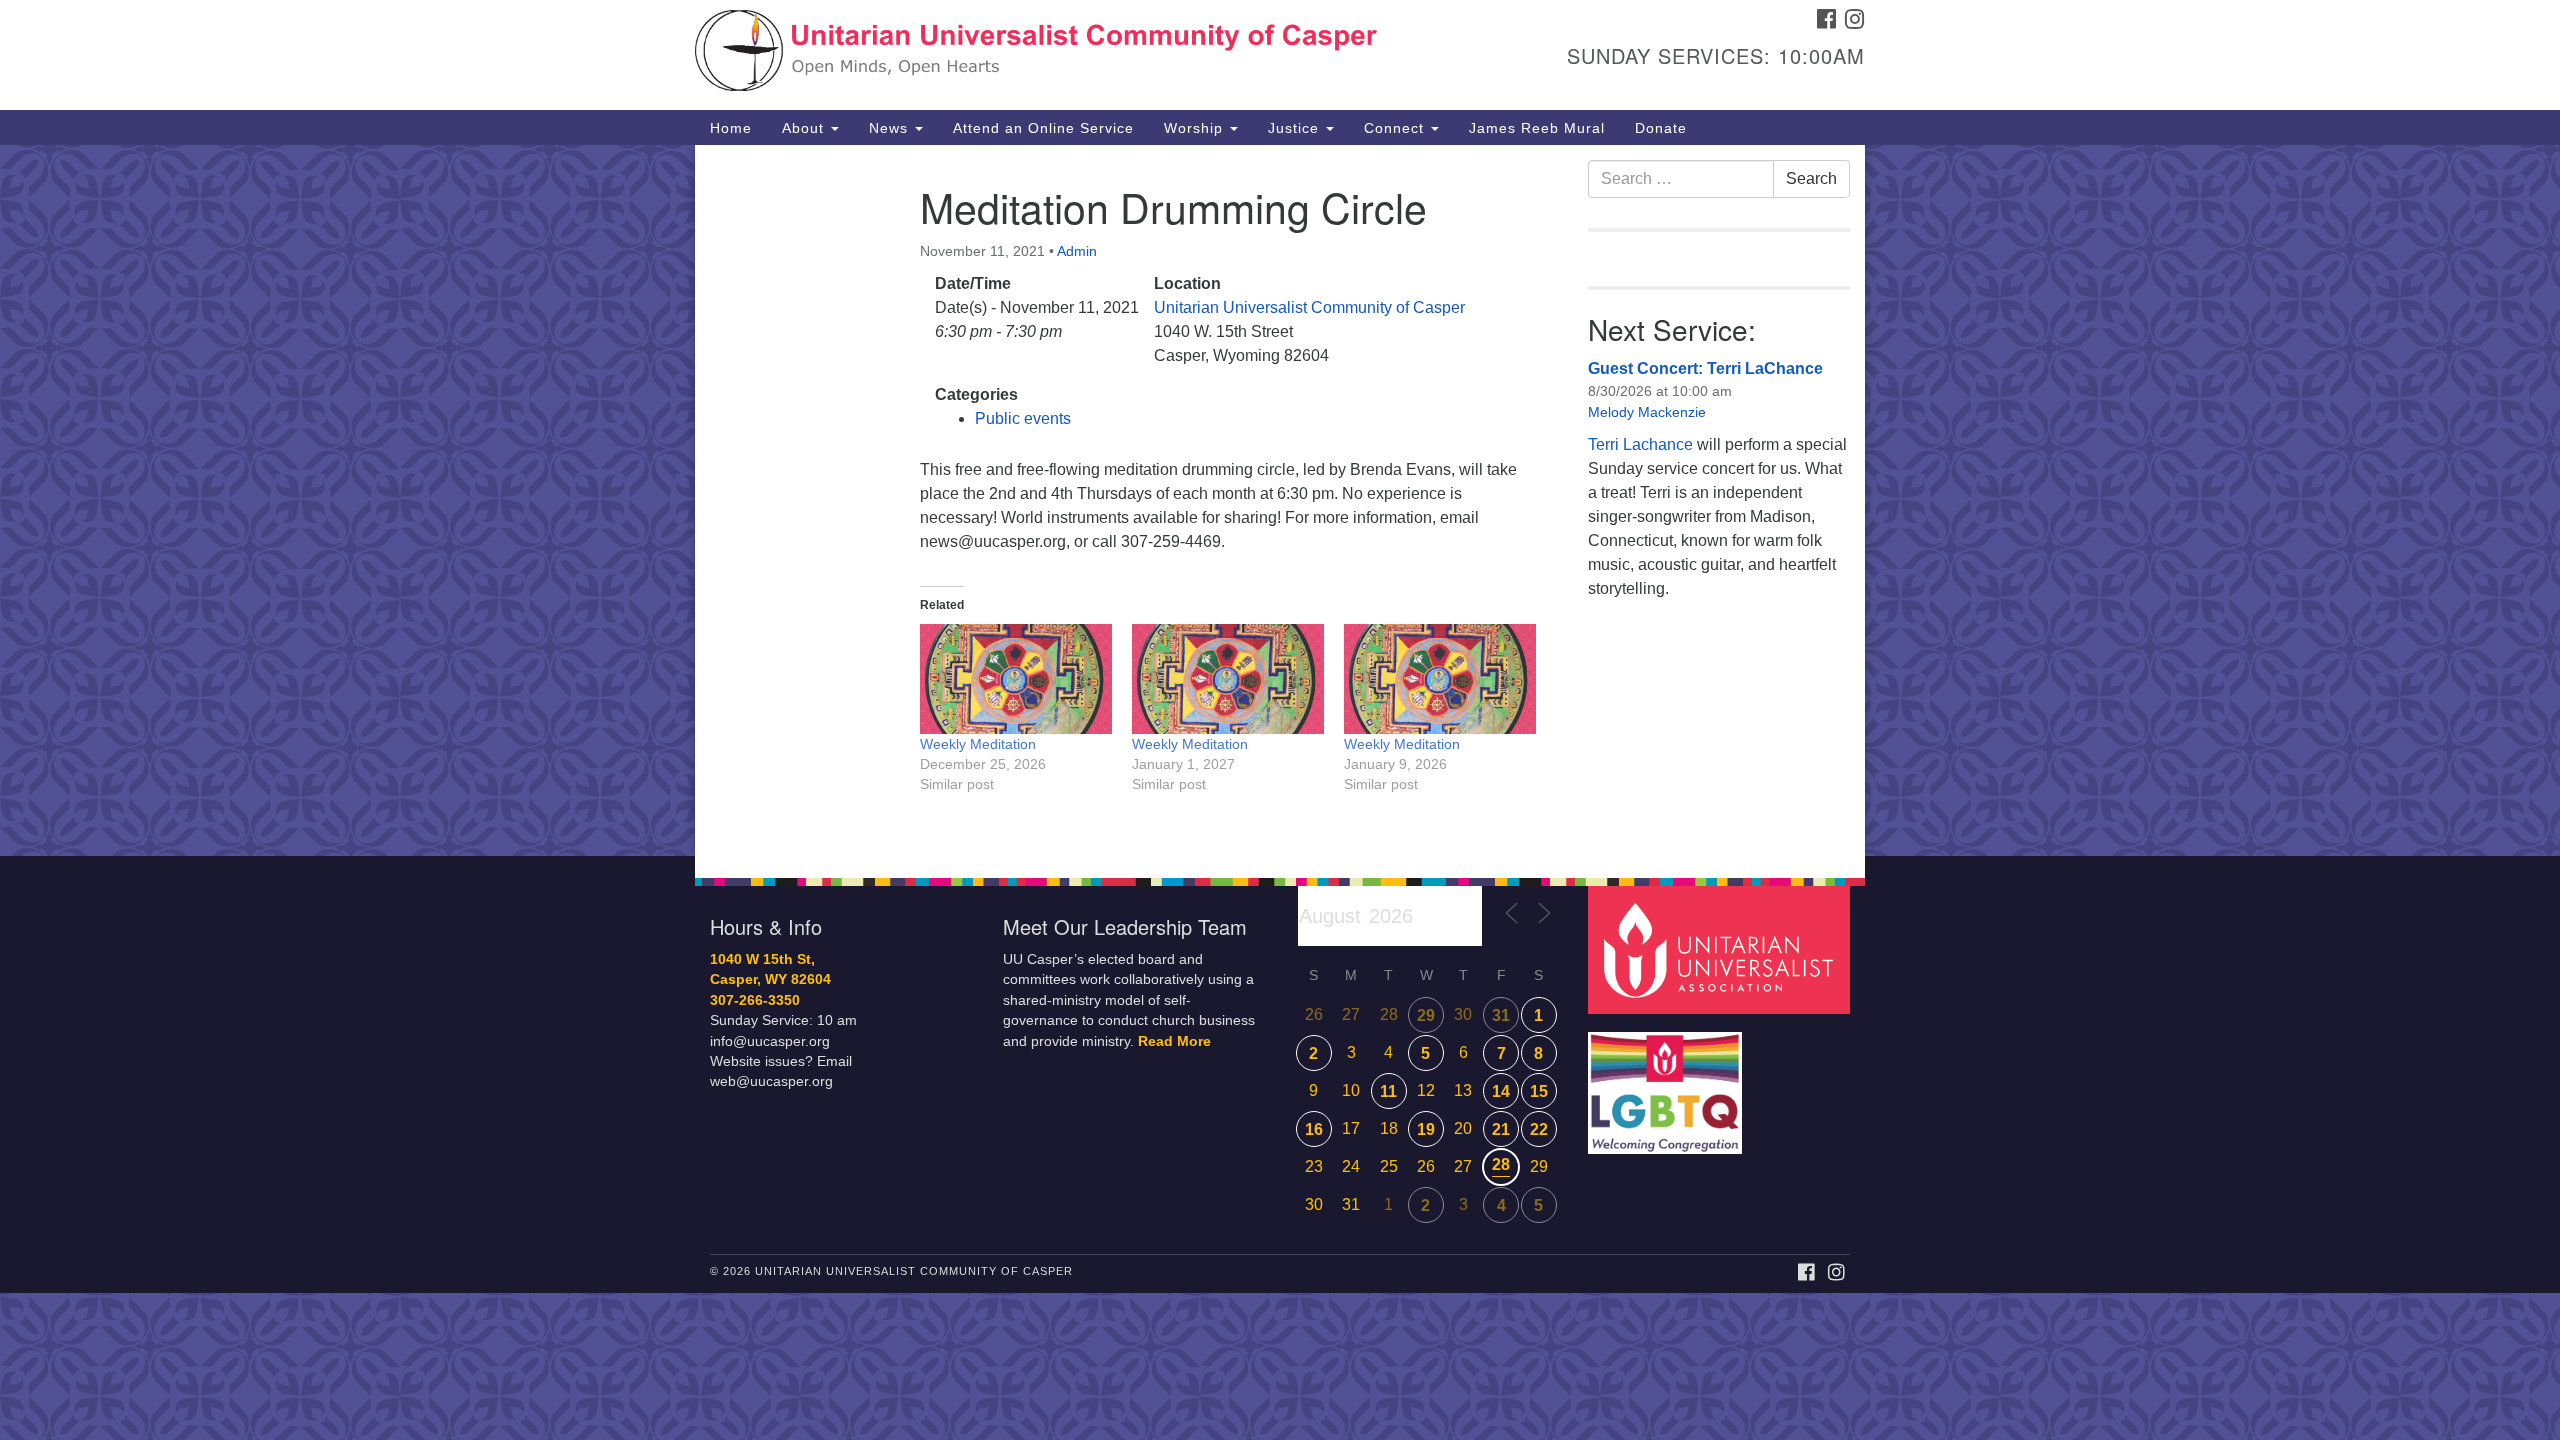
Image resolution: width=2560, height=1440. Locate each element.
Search (1811, 178)
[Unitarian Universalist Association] (1722, 948)
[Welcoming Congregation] (1668, 1082)
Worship (1196, 128)
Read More (1174, 1041)
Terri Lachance (1640, 444)
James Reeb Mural (1537, 128)
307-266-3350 (755, 1000)
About (805, 128)
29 (1426, 1015)
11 (1388, 1091)
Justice (1296, 128)
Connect (1396, 128)
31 (1501, 1015)
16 (1314, 1129)
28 (1501, 1164)
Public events (1023, 418)
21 (1501, 1129)
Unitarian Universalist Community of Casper (1309, 307)
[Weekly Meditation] (1016, 679)
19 (1426, 1129)
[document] (1280, 500)
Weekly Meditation (978, 744)
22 (1539, 1129)
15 (1539, 1091)
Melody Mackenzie (1647, 412)
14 (1501, 1091)
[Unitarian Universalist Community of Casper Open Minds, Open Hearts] (1036, 55)
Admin (1077, 251)
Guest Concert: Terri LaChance (1705, 368)
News (891, 128)
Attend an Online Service (1043, 128)
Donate (1661, 128)
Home (731, 128)
